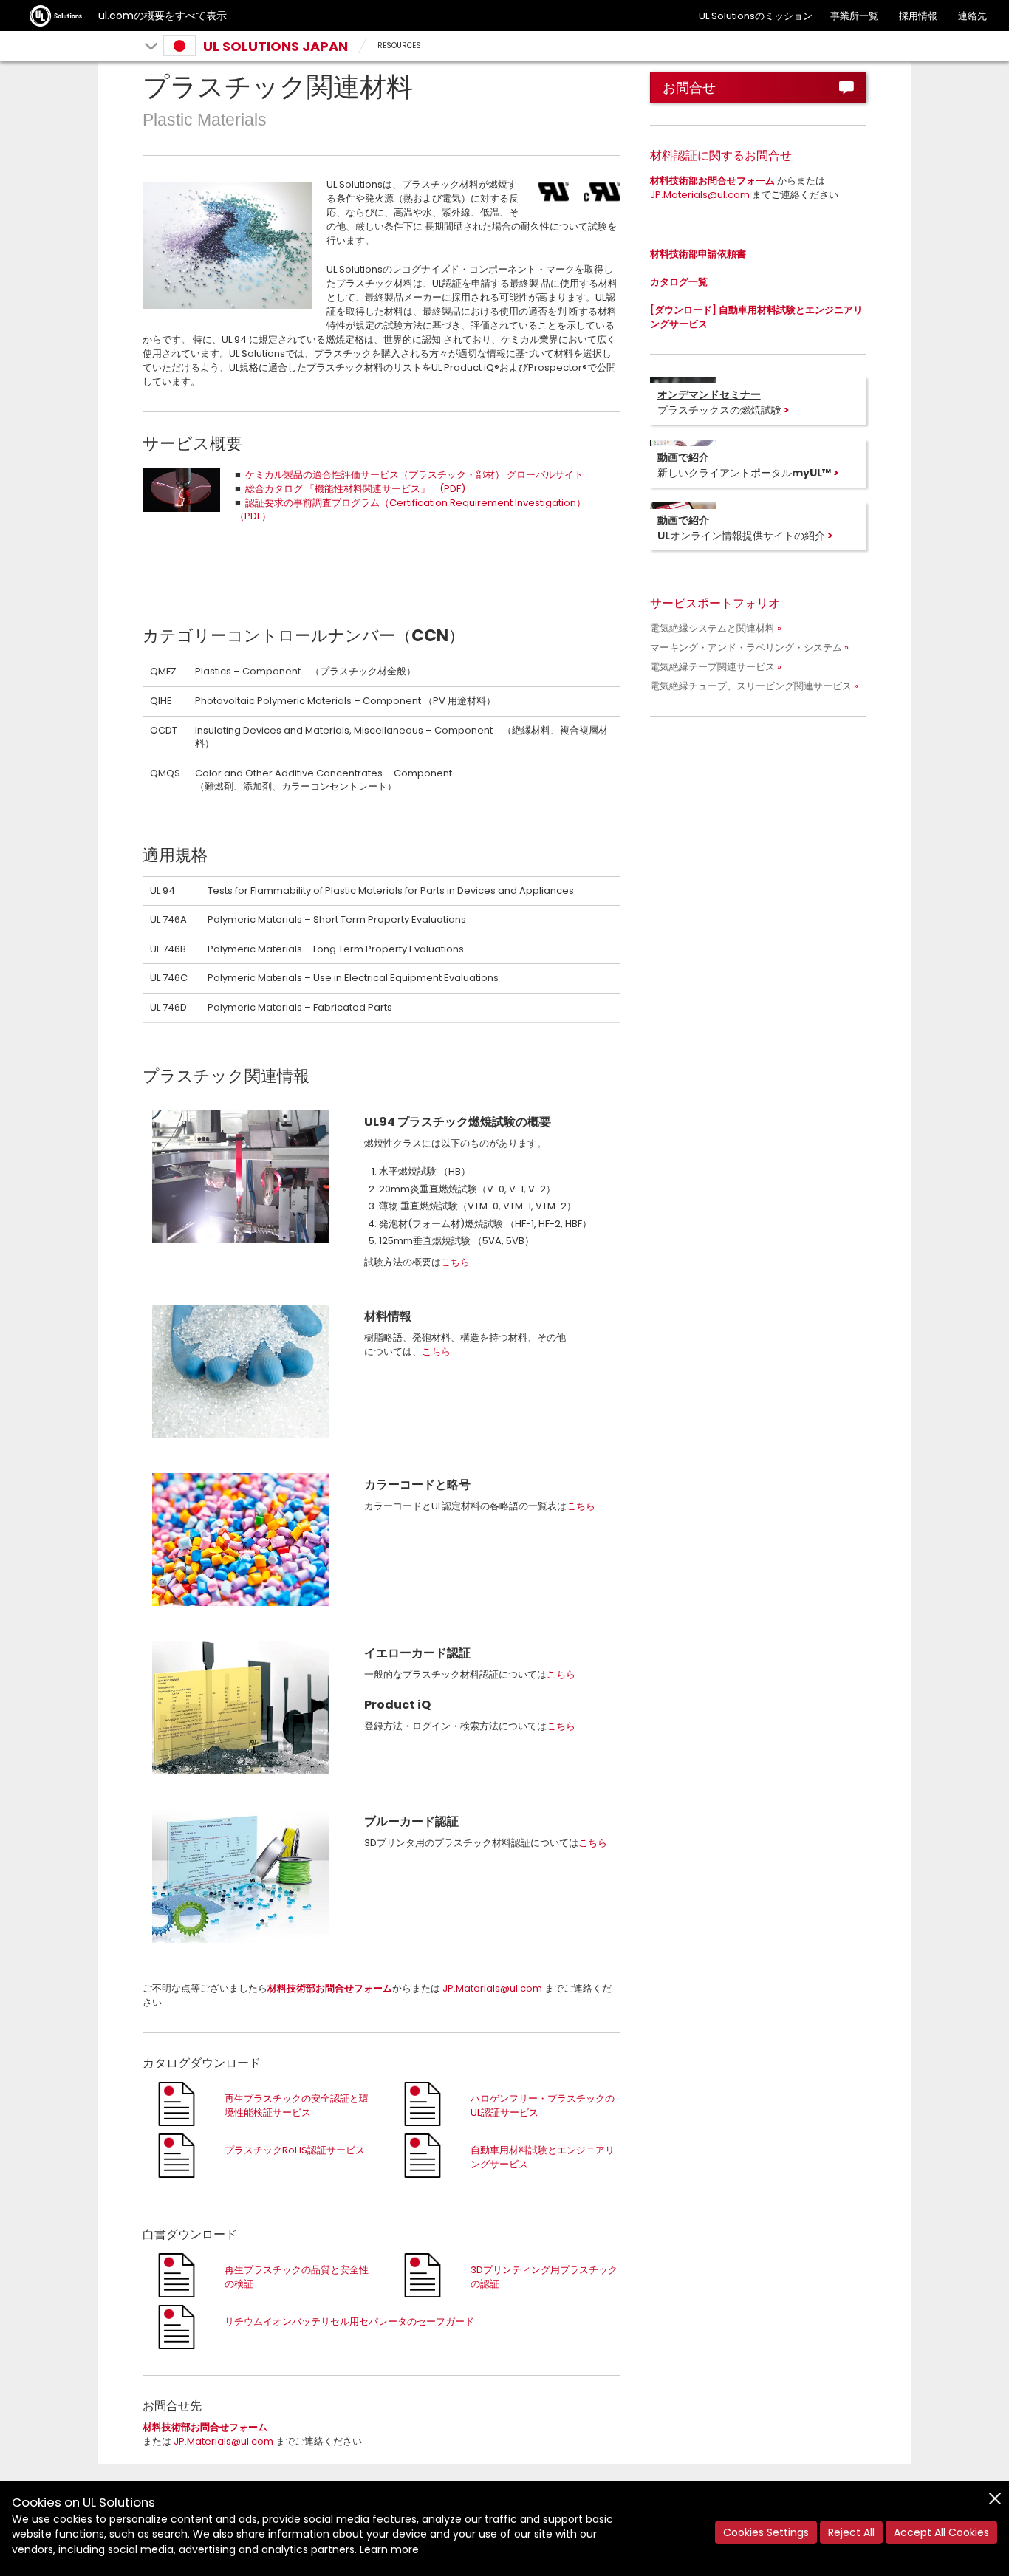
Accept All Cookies (941, 2532)
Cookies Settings (766, 2532)
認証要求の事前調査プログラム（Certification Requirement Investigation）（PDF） (410, 510)
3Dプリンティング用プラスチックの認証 (544, 2277)
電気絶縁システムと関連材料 (712, 628)
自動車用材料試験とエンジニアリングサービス (543, 2157)
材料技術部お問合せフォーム (330, 1988)
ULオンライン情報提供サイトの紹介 (741, 527)
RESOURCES (399, 45)
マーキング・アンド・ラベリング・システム (746, 648)
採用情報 (918, 16)
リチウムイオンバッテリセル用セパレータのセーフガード (349, 2322)
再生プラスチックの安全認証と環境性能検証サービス (297, 2105)
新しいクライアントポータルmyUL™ (744, 465)
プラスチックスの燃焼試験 (719, 402)
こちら (455, 1262)
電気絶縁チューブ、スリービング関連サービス (751, 686)
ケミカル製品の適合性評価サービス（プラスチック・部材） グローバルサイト (414, 475)
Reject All (851, 2532)
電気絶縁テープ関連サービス (712, 667)
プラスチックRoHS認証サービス (295, 2150)
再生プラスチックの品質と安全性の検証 (297, 2277)
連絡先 (972, 16)
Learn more (389, 2549)
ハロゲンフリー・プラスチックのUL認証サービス (543, 2105)
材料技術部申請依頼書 (698, 254)
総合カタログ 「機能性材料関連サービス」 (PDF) (355, 489)
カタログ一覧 (679, 282)
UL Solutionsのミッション (756, 16)
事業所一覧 (854, 16)
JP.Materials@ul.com (492, 1988)
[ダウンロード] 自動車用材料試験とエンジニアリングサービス (756, 317)
